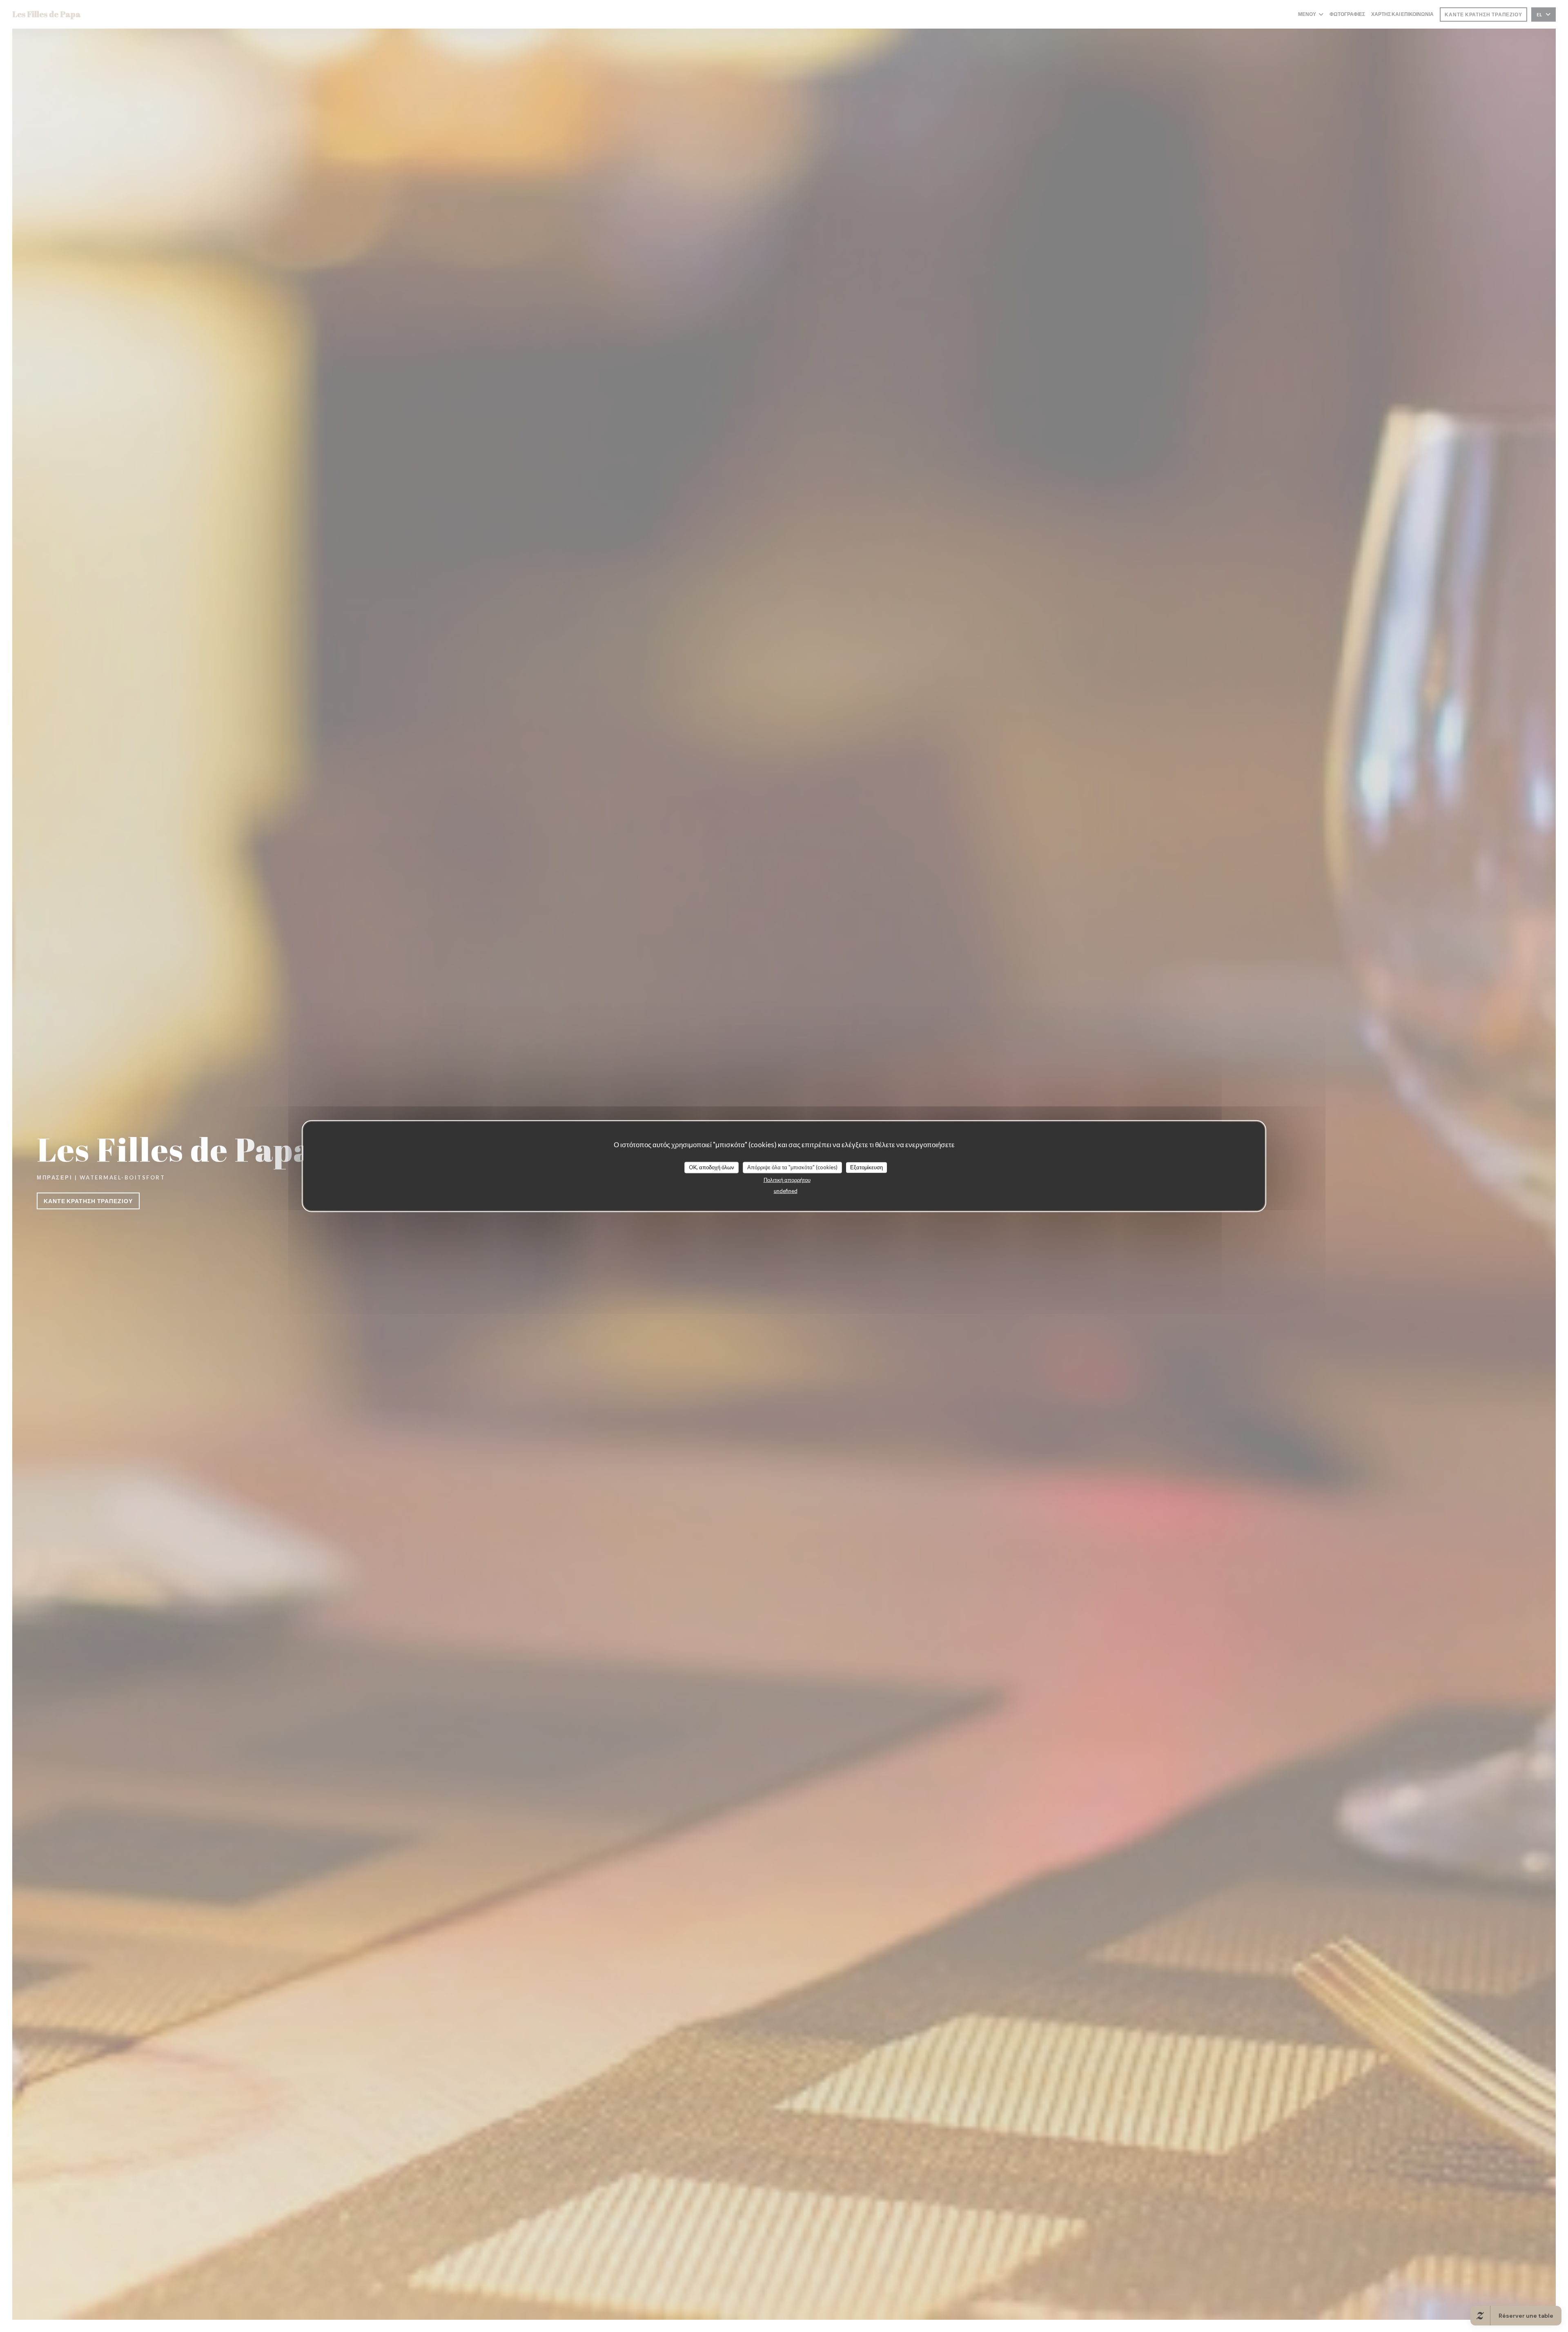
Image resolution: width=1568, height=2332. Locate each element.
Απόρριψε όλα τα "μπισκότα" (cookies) (792, 1167)
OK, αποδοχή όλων (712, 1167)
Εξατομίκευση (866, 1167)
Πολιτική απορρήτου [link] (787, 1179)
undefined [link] (786, 1191)
